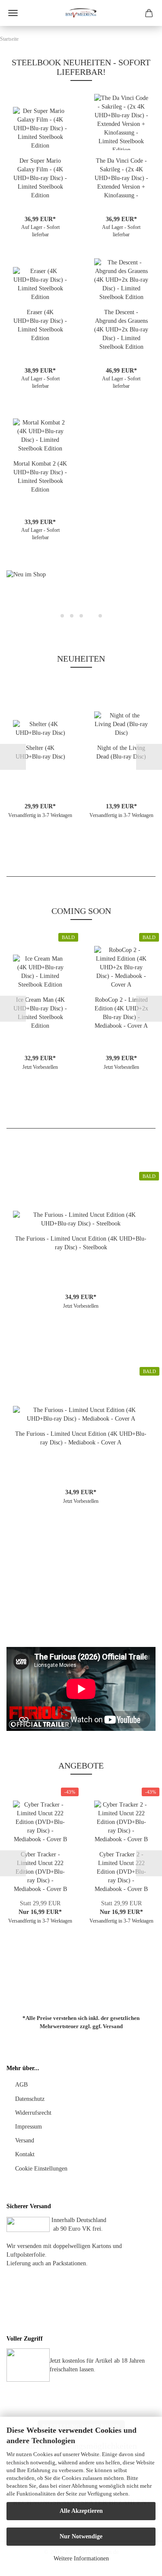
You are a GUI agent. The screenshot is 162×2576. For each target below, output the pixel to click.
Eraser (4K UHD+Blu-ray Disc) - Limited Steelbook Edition (40, 325)
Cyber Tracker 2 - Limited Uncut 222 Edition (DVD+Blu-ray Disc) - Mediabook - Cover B (121, 1872)
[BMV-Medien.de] (81, 13)
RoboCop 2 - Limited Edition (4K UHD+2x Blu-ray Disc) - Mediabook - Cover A (121, 1013)
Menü (13, 13)
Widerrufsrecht (33, 2113)
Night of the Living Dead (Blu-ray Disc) (121, 752)
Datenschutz (30, 2099)
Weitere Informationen (81, 2558)
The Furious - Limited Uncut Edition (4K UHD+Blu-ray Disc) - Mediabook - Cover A (81, 1438)
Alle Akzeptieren (81, 2511)
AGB (21, 2085)
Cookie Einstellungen (41, 2169)
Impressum (29, 2127)
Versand (113, 2026)
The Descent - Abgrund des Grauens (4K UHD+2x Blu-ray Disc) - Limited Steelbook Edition (121, 330)
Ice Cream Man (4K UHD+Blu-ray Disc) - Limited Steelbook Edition (40, 1013)
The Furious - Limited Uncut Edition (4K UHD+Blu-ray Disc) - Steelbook (81, 1243)
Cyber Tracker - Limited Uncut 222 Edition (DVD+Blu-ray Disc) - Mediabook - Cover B (40, 1872)
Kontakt (25, 2154)
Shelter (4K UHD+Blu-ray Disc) (40, 752)
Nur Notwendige (81, 2536)
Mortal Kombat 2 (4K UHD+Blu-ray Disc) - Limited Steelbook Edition (40, 477)
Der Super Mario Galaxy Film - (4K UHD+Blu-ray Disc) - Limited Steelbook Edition (40, 178)
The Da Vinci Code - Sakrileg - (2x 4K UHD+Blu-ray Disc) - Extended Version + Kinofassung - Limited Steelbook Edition (121, 179)
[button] (19, 598)
